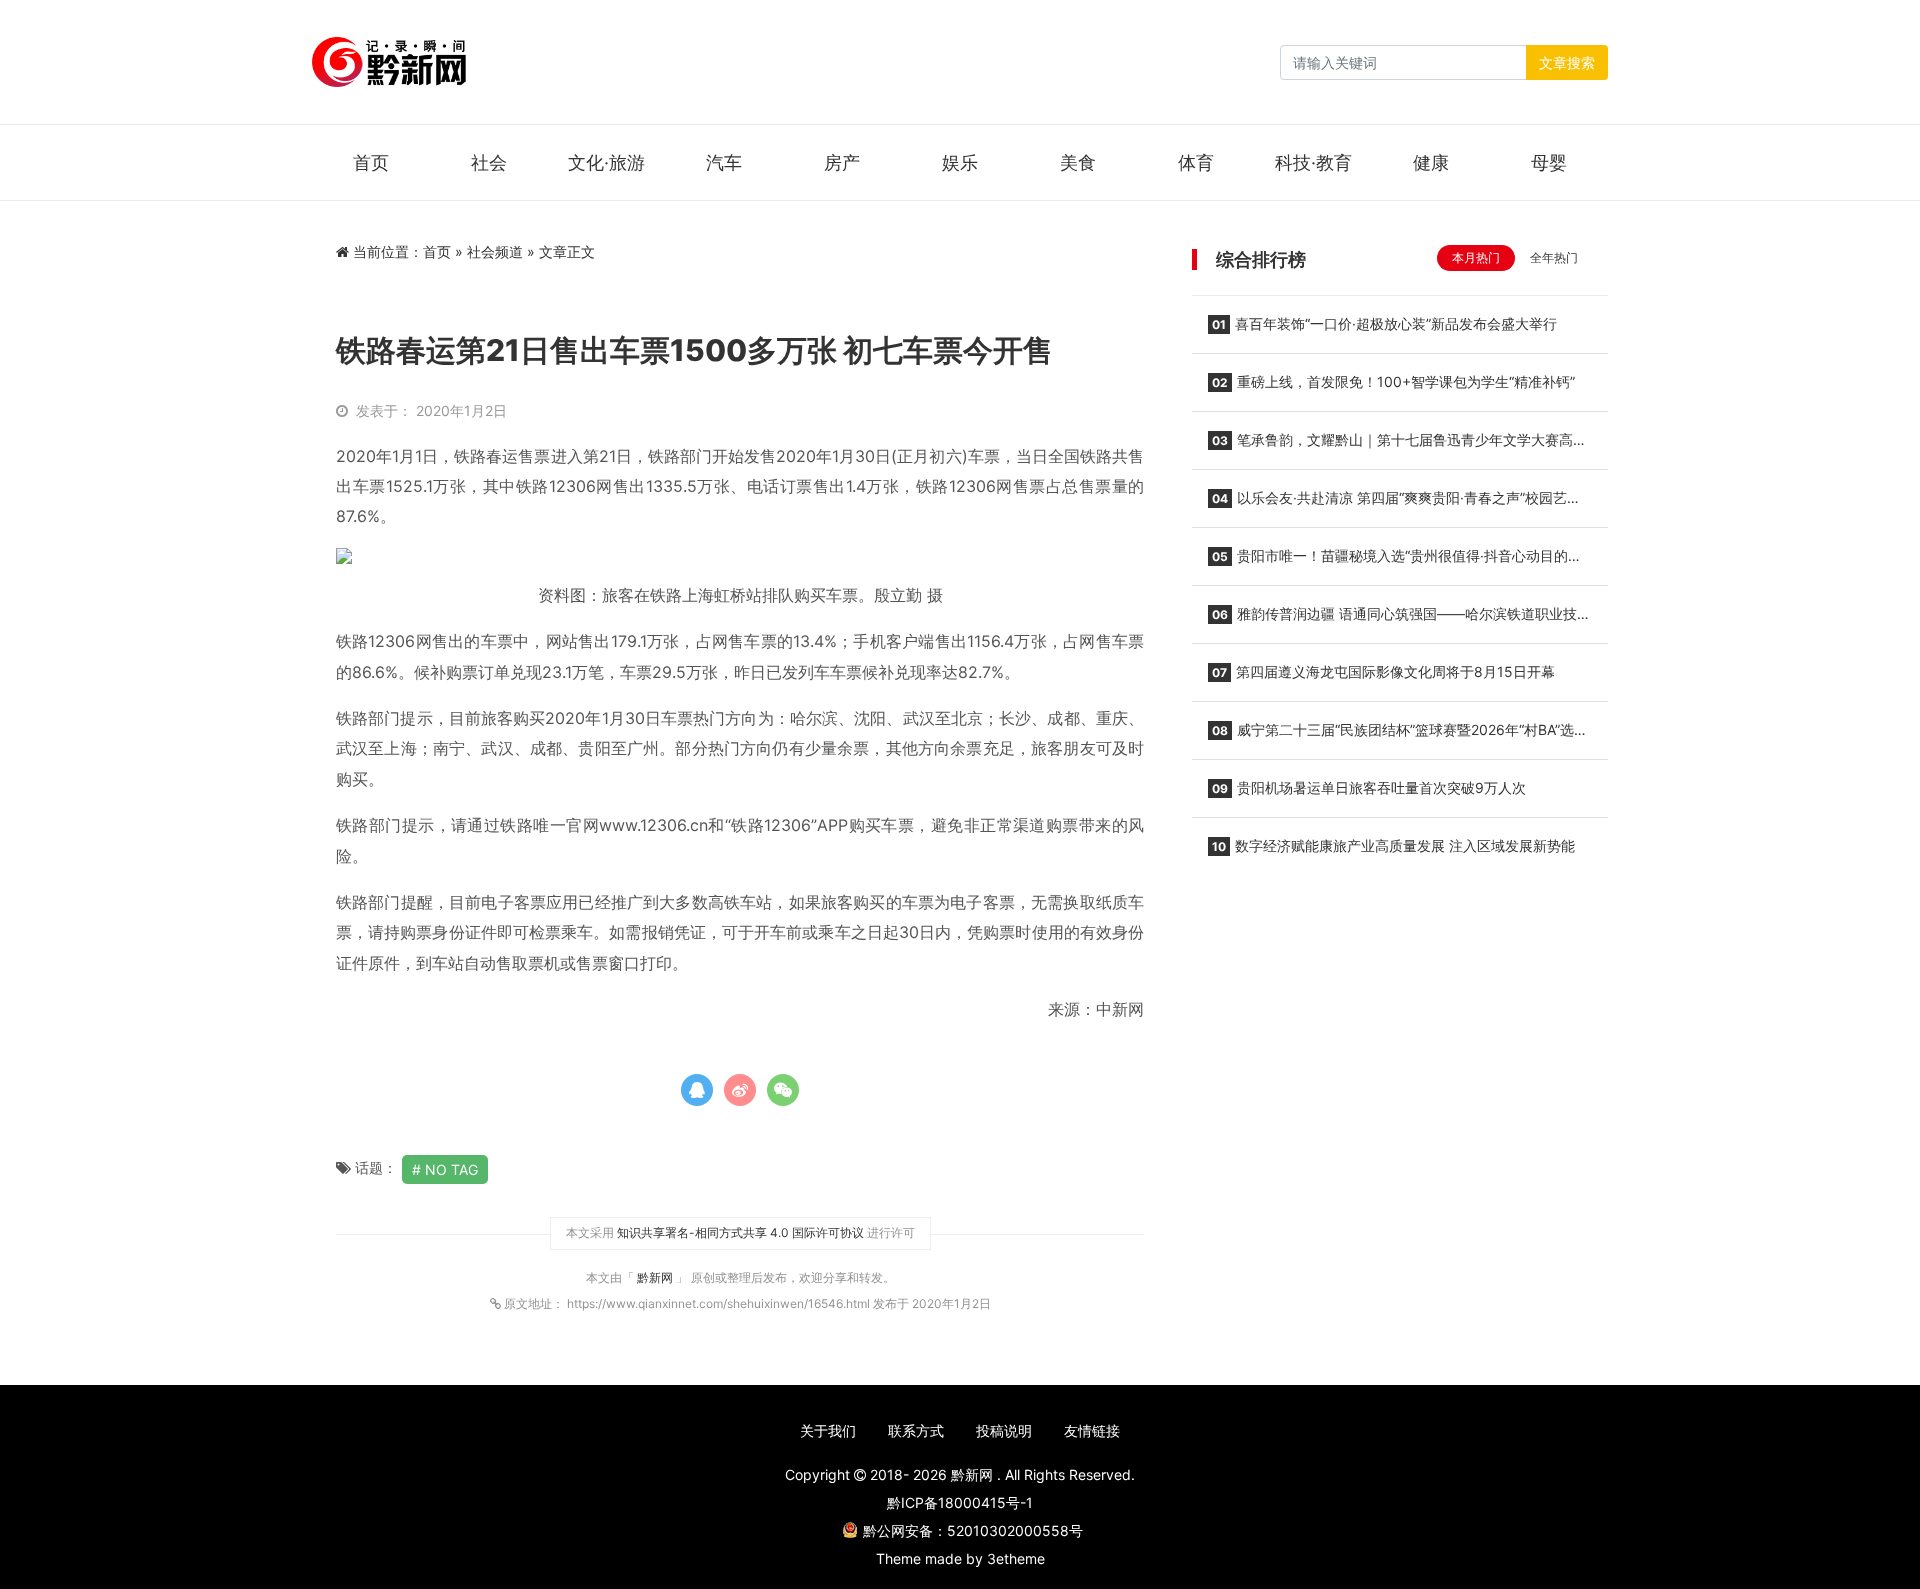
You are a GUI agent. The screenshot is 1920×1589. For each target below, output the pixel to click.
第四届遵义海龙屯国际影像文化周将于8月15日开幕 (1383, 671)
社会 (489, 162)
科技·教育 (1313, 162)
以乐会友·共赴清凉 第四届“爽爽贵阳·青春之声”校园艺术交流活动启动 (1394, 504)
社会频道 (495, 251)
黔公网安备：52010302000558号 (973, 1530)
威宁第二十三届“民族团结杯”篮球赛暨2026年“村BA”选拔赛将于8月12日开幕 (1398, 736)
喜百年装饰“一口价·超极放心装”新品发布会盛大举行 (1384, 323)
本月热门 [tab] (1476, 257)
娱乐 (960, 162)
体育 (1196, 162)
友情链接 (1092, 1430)
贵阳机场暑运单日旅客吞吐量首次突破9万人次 (1369, 787)
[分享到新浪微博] (740, 1090)
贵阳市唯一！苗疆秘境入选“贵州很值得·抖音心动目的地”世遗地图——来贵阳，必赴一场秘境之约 (1397, 562)
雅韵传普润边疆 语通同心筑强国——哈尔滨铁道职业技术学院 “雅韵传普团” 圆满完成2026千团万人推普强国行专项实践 (1399, 620)
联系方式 (916, 1430)
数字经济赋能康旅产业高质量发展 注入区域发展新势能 (1393, 845)
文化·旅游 (606, 162)
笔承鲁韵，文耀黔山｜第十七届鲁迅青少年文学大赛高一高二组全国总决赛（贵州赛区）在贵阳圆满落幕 (1397, 446)
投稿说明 (1004, 1430)
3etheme (1016, 1558)
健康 (1431, 162)
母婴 (1549, 162)
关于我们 (828, 1430)
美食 (1078, 162)
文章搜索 (1567, 62)
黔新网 (656, 1277)
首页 (371, 162)
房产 (842, 162)
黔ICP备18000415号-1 (960, 1502)
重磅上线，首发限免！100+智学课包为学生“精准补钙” (1393, 381)
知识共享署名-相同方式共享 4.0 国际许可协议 (740, 1232)
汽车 (724, 162)
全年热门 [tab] (1554, 257)
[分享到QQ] (697, 1090)
